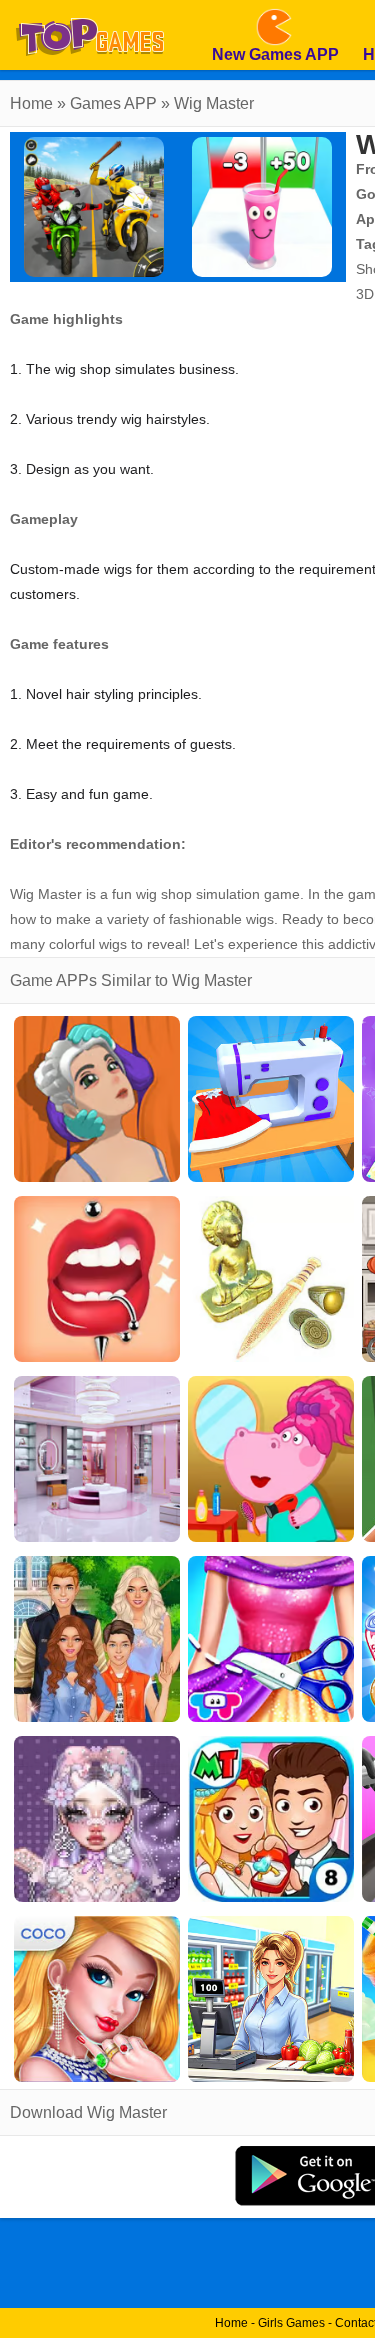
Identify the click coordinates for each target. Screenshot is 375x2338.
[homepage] (90, 7)
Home (31, 103)
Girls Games (291, 2323)
